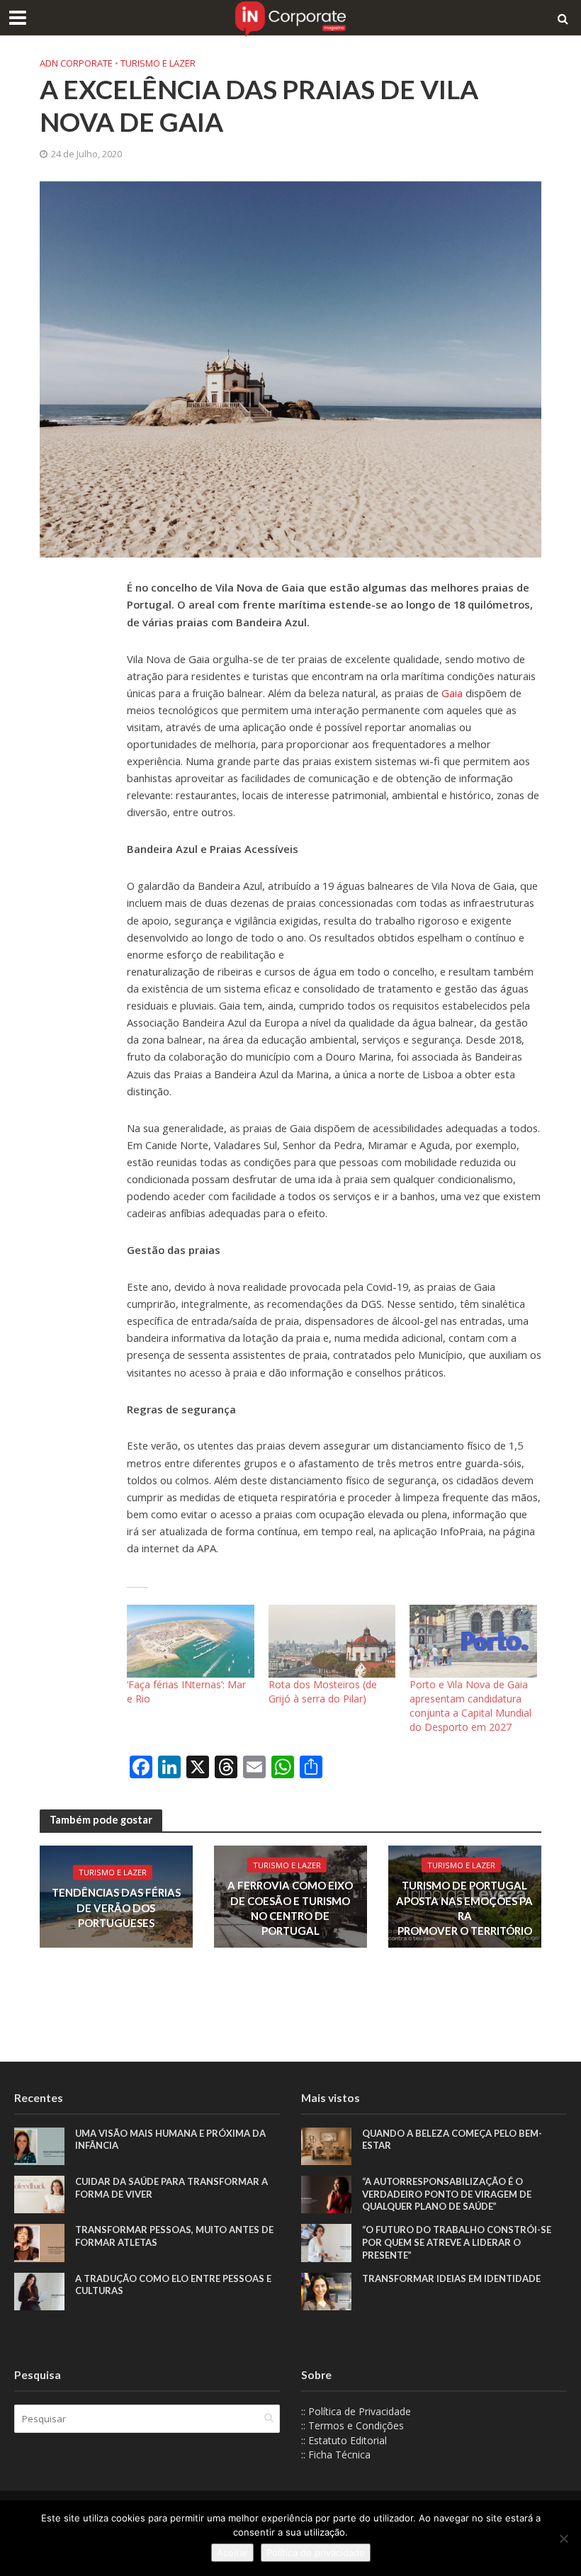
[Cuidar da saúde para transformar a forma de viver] (39, 2193)
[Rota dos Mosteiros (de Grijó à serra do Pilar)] (332, 1641)
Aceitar (232, 2553)
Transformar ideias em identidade (451, 2278)
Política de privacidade (316, 2553)
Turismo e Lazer (158, 63)
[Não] (563, 2538)
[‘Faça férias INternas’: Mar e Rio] (191, 1641)
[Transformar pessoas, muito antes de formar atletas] (39, 2242)
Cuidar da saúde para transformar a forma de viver (171, 2188)
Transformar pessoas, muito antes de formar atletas (174, 2236)
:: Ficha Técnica (336, 2454)
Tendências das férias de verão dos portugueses (116, 1908)
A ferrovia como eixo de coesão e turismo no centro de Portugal (290, 1908)
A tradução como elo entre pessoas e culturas (173, 2285)
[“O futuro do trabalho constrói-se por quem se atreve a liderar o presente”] (326, 2242)
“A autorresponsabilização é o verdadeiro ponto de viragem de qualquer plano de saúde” (447, 2194)
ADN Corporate (76, 63)
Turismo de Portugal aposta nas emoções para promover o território (464, 1908)
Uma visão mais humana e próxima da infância (170, 2140)
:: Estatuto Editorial (344, 2440)
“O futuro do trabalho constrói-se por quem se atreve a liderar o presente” (457, 2242)
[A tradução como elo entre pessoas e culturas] (39, 2290)
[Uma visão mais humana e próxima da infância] (39, 2145)
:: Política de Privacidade (356, 2411)
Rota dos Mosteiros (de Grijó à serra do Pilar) (323, 1691)
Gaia (453, 693)
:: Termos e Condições (352, 2425)
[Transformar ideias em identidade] (326, 2290)
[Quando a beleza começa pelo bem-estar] (326, 2145)
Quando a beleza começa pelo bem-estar (452, 2140)
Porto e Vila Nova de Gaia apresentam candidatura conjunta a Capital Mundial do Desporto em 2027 (470, 1706)
